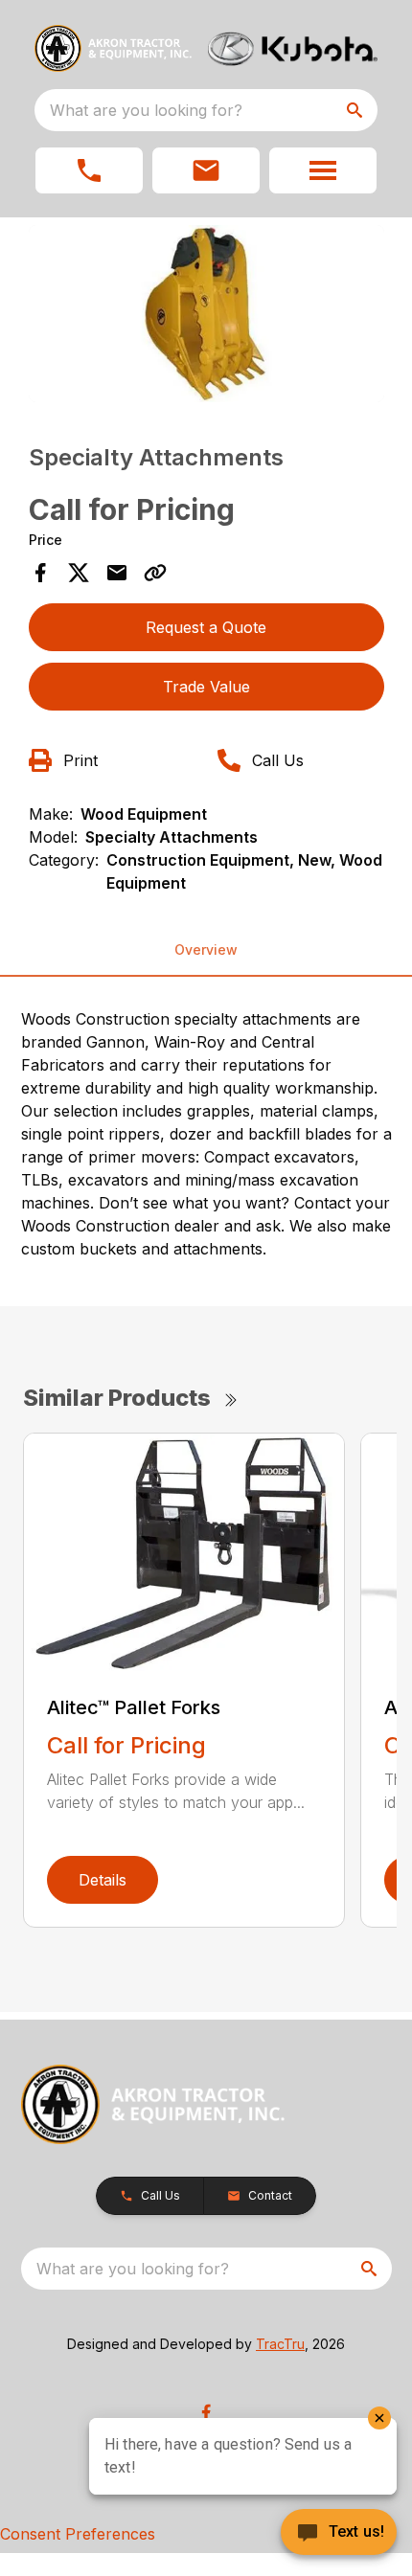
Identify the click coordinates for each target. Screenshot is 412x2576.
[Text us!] (339, 2534)
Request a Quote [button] (206, 627)
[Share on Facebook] (40, 573)
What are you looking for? (146, 110)
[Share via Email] (117, 573)
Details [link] (103, 1880)
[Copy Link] (155, 573)
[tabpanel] (206, 316)
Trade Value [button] (206, 687)
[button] (89, 170)
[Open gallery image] (206, 314)
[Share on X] (79, 573)
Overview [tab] (206, 949)
